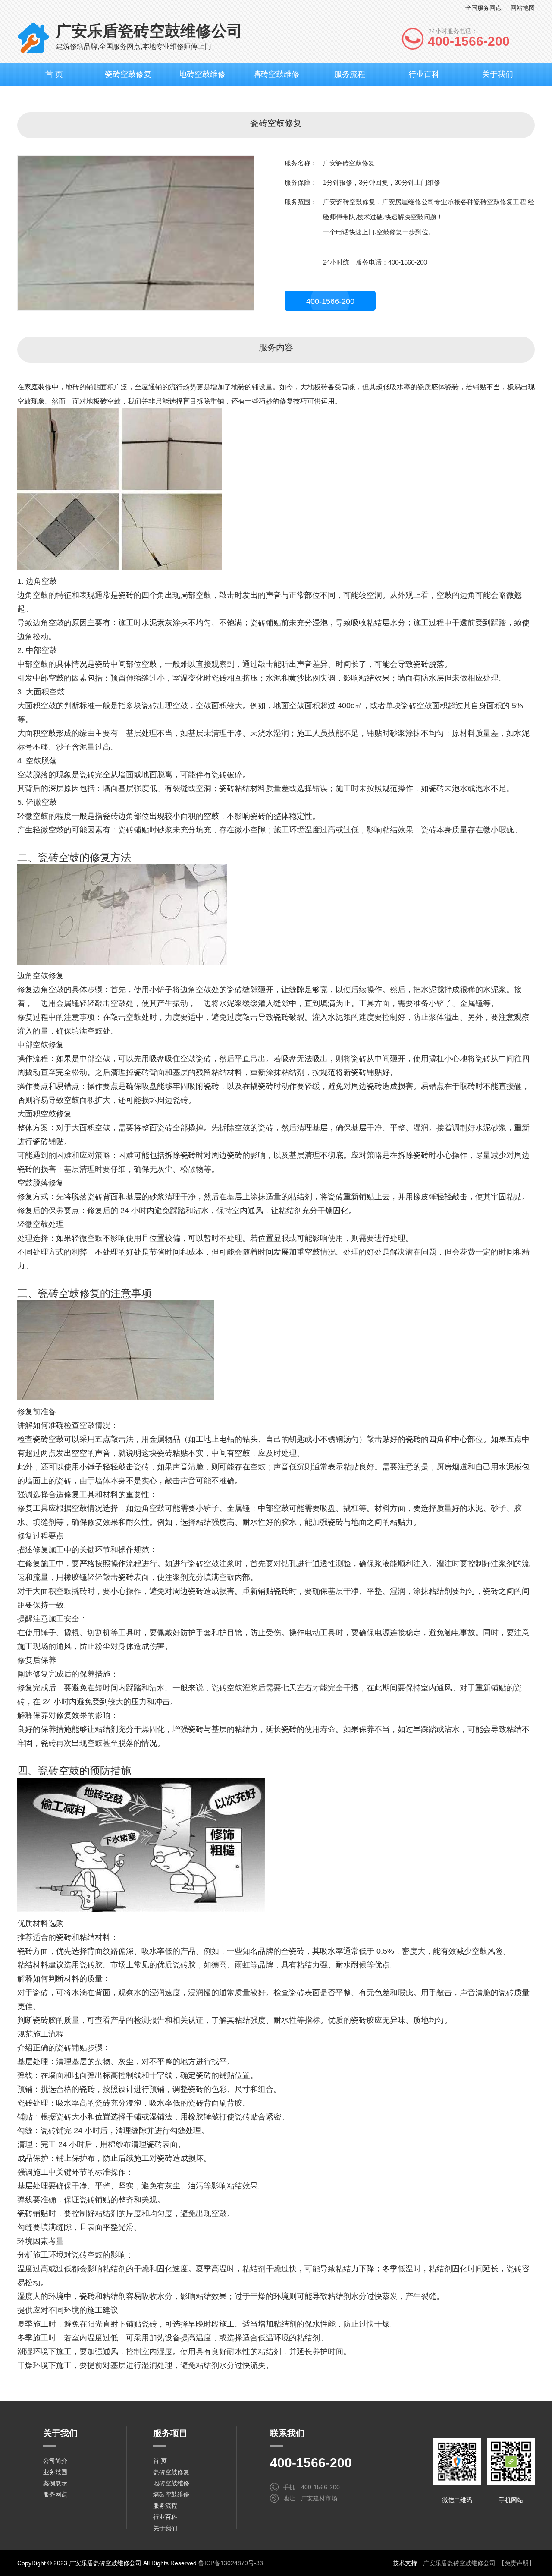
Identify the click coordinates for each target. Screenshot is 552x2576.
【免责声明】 (517, 2563)
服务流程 (350, 74)
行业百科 (424, 74)
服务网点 (55, 2494)
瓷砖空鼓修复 (128, 74)
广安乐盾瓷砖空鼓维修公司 (459, 2563)
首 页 (54, 74)
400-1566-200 (330, 301)
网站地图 (523, 8)
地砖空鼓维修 (202, 74)
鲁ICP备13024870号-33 (231, 2563)
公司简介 (55, 2461)
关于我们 (498, 74)
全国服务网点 (483, 8)
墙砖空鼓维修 (276, 74)
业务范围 (55, 2472)
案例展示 (55, 2483)
